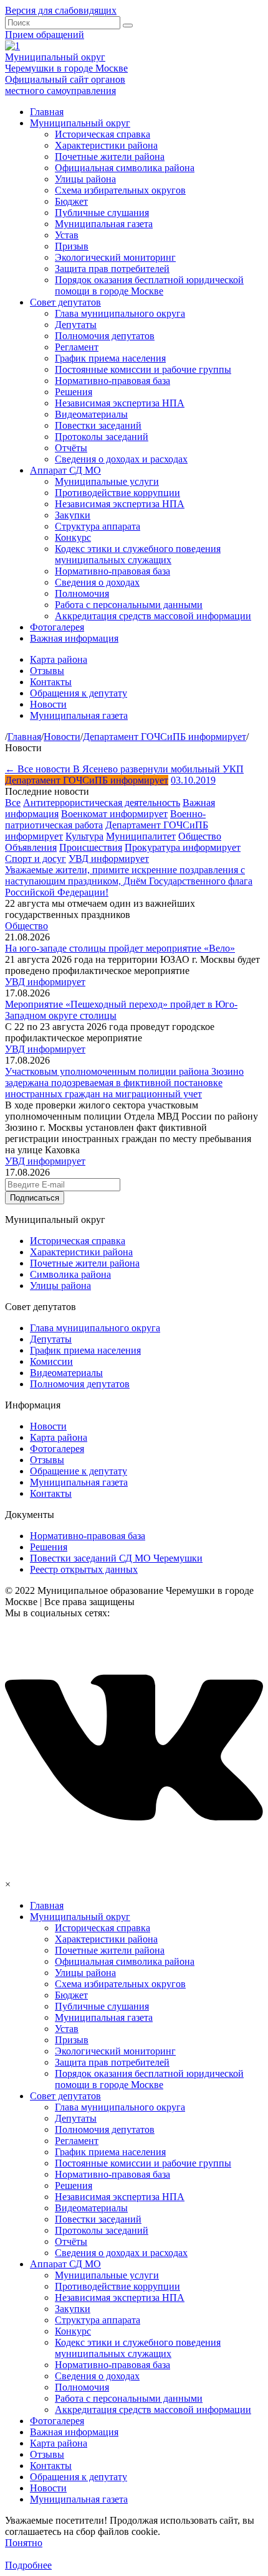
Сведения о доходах (97, 582)
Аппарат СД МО (65, 470)
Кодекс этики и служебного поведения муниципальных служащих (138, 554)
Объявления (31, 847)
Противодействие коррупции (117, 493)
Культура (84, 836)
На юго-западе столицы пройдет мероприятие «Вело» (120, 948)
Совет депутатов (65, 302)
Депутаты (76, 325)
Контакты (51, 682)
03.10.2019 (193, 780)
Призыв (72, 246)
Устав (67, 235)
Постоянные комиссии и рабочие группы (143, 369)
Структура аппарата (98, 526)
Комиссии (51, 1361)
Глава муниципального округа (120, 313)
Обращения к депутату (79, 693)
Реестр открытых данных (84, 1569)
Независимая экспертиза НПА (120, 403)
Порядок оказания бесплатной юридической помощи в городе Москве (149, 285)
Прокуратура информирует (183, 847)
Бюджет (71, 201)
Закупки (73, 515)
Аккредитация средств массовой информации (153, 616)
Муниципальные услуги (107, 481)
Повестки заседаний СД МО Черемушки (116, 1558)
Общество (200, 836)
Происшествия (91, 847)
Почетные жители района (110, 157)
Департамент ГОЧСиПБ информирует (87, 780)
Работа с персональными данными (129, 605)
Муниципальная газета (104, 224)
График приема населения (110, 358)
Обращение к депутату (79, 1471)
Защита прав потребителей (112, 269)
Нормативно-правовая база (112, 381)
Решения (74, 392)
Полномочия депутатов (105, 336)
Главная (47, 112)
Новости (48, 704)
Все (13, 803)
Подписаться (35, 1198)
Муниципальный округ (80, 123)
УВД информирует (109, 859)
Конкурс (73, 537)
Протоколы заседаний (102, 437)
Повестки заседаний (98, 425)
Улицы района (85, 179)
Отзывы (47, 671)
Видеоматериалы (91, 414)
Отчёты (71, 448)
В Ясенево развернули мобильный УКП (158, 769)
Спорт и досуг (36, 859)
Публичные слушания (102, 213)
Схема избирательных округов (120, 190)
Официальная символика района (125, 168)
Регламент (77, 347)
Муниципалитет (141, 836)
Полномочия (82, 593)
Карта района (59, 659)
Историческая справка (103, 134)
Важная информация (74, 638)
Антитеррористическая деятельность (102, 803)
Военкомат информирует (114, 814)
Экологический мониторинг (115, 257)
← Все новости (39, 769)
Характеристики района (106, 145)
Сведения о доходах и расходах (121, 459)
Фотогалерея (57, 627)
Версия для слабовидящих (61, 10)
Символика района (70, 1274)
